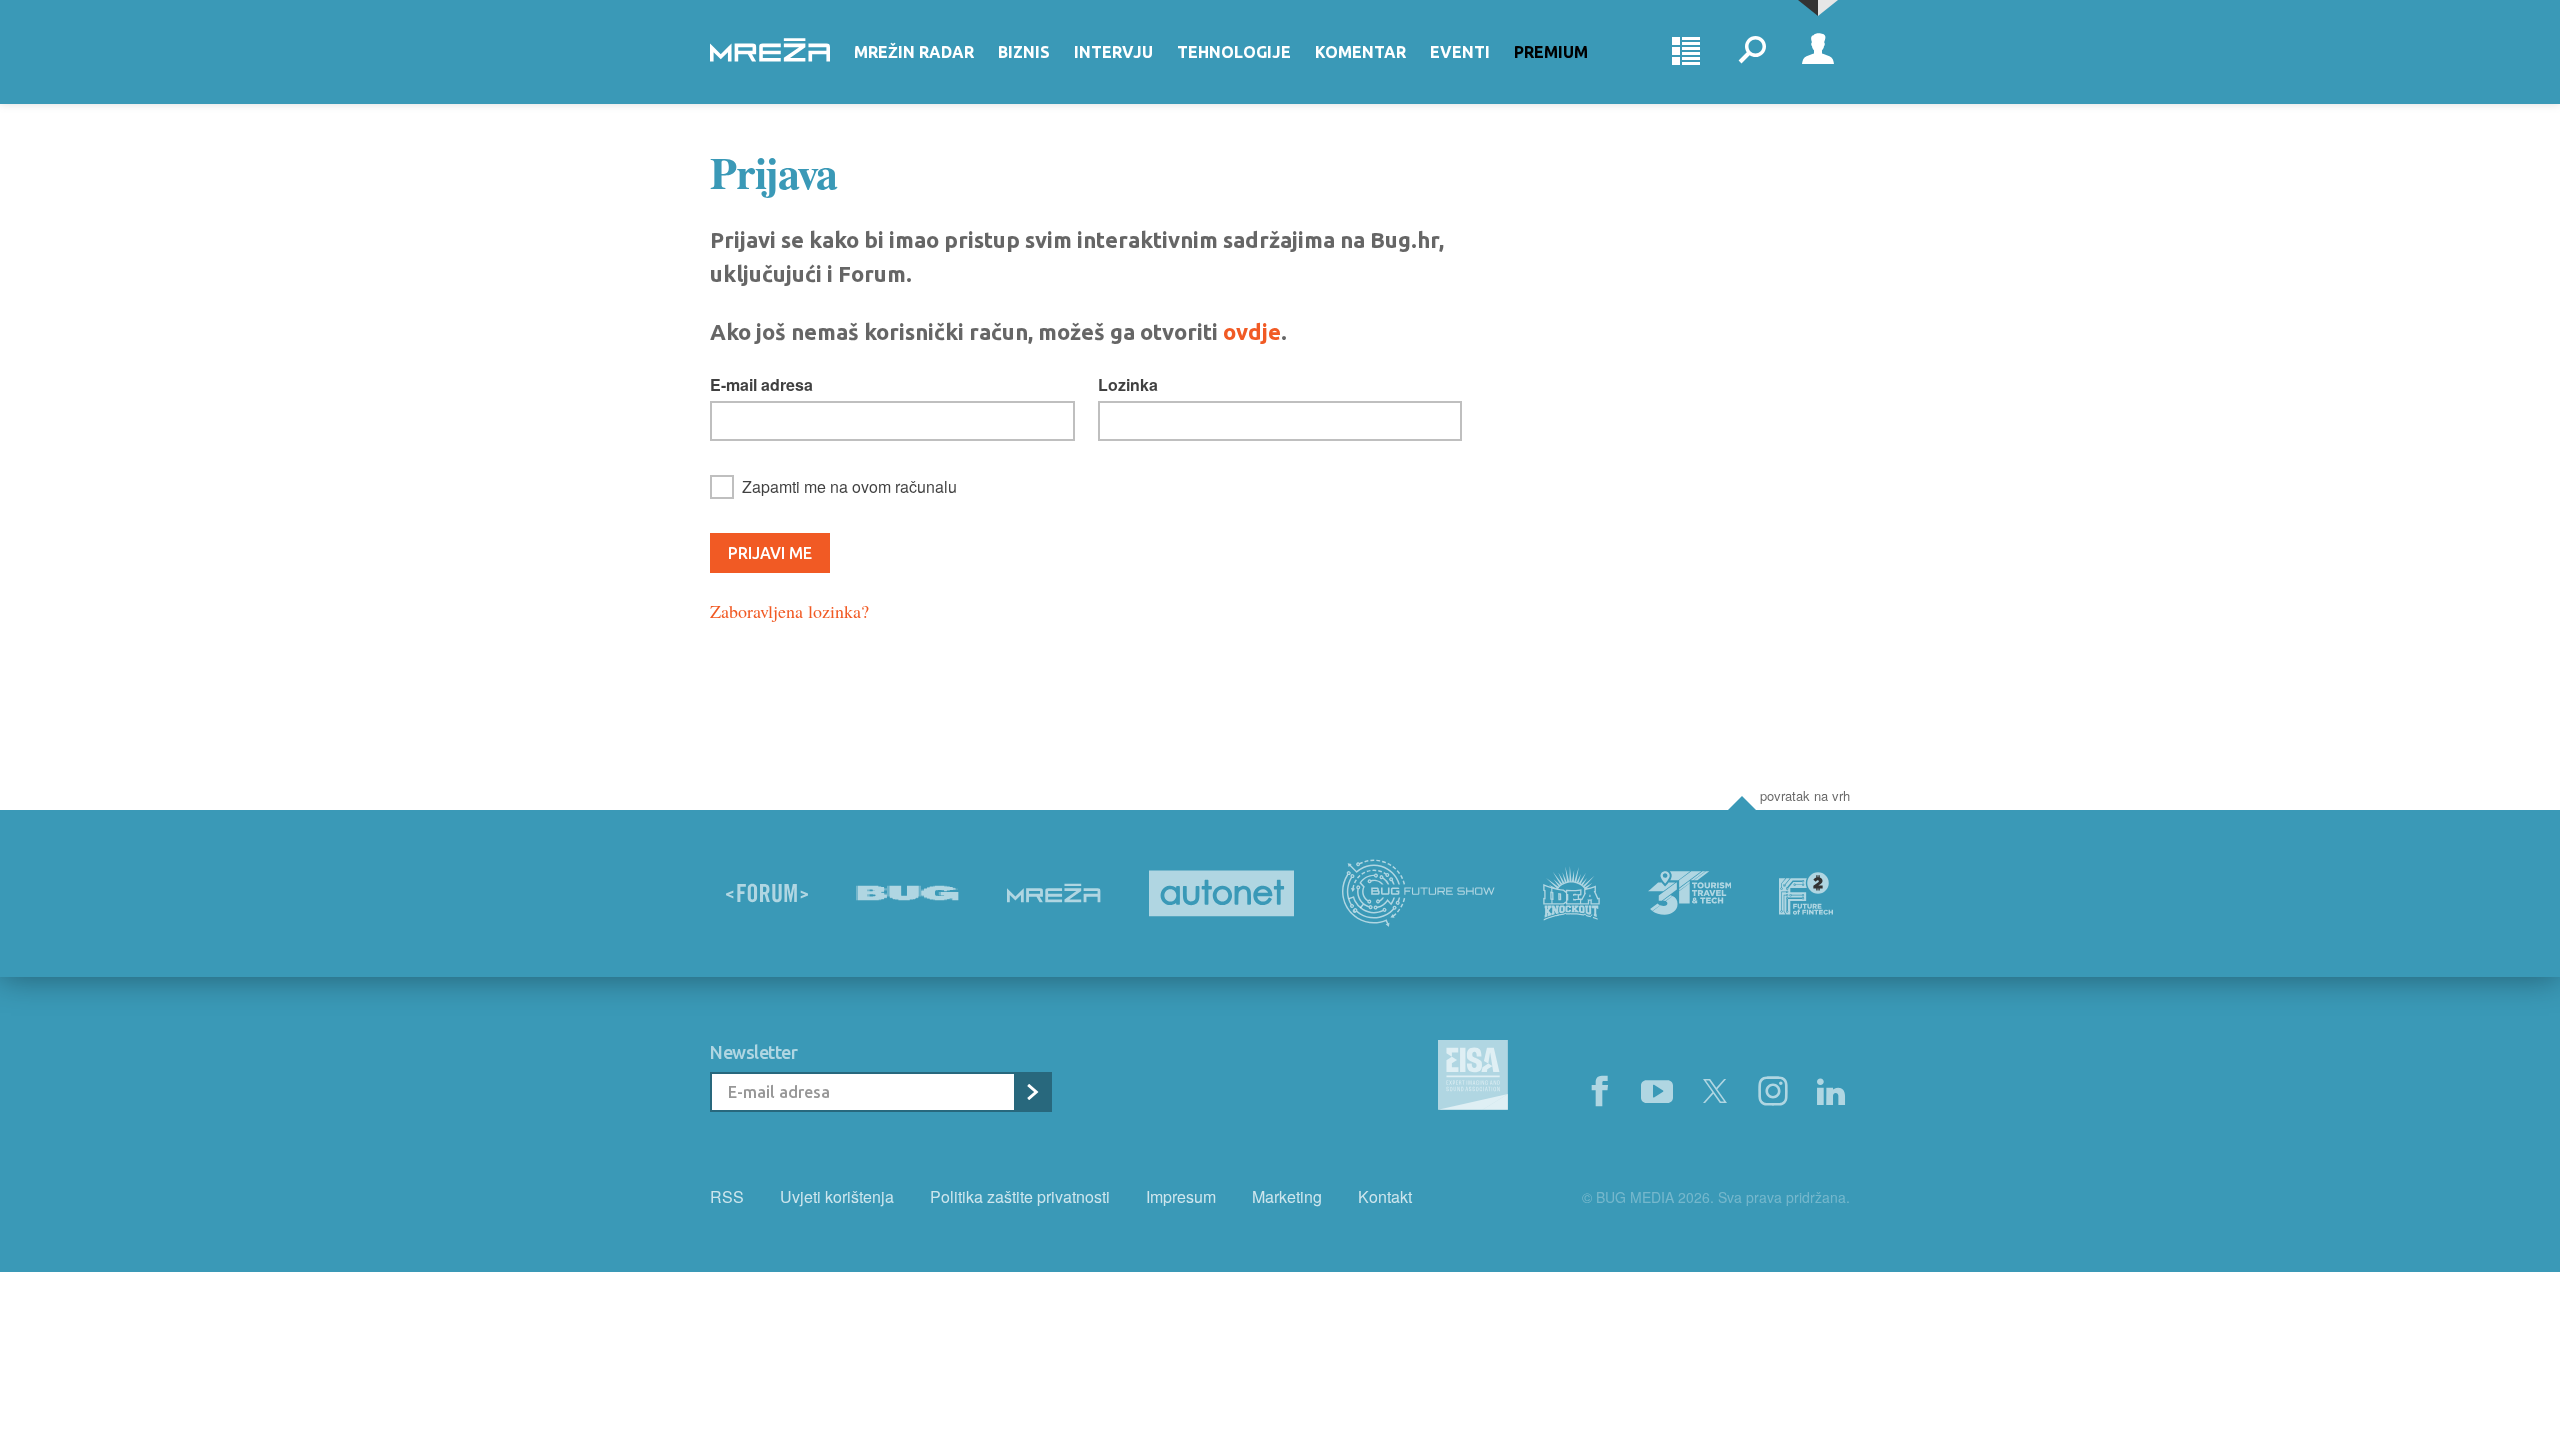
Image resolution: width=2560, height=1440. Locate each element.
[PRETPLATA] (1032, 1092)
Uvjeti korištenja (837, 1196)
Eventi (1460, 52)
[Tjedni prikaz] (1686, 52)
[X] (1715, 1092)
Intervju (1113, 52)
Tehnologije (1234, 52)
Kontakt (1385, 1196)
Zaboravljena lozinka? (789, 611)
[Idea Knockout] (1571, 893)
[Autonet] (1222, 893)
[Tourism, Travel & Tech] (1690, 893)
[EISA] (1473, 1078)
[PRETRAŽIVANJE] (1752, 52)
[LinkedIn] (1831, 1092)
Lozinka (1128, 384)
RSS (727, 1196)
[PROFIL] (1818, 52)
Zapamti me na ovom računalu (849, 486)
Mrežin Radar (914, 52)
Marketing (1287, 1196)
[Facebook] (1599, 1092)
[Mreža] (1054, 893)
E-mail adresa (761, 384)
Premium (1551, 52)
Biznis (1024, 52)
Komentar (1360, 52)
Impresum (1181, 1196)
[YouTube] (1657, 1092)
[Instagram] (1773, 1092)
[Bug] (907, 893)
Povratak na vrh (1805, 795)
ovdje (1252, 331)
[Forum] (767, 893)
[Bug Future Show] (1418, 893)
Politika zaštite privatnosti (1020, 1196)
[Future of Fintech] (1806, 893)
